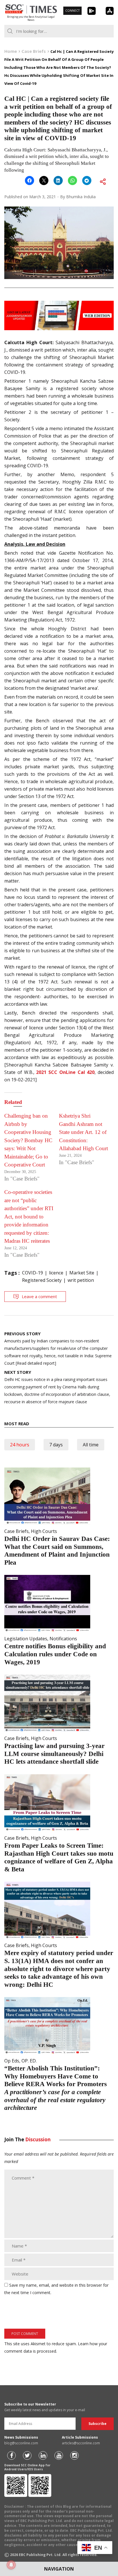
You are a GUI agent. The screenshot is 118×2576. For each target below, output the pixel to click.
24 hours (20, 1445)
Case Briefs (16, 1531)
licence (56, 1273)
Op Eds (12, 2061)
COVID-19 (33, 1273)
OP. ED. (29, 2061)
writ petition (81, 1280)
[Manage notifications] (11, 2565)
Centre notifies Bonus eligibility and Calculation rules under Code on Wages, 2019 (55, 1654)
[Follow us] (11, 2455)
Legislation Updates (26, 1639)
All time (91, 1445)
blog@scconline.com (21, 2443)
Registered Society (42, 1280)
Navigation (59, 2569)
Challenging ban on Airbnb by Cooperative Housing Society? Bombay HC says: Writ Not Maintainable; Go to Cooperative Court (28, 1140)
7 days (56, 1445)
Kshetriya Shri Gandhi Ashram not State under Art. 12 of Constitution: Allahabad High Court (83, 1132)
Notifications (63, 1639)
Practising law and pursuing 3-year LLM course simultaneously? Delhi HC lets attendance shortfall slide (54, 1754)
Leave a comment (39, 1296)
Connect (72, 11)
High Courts (44, 1531)
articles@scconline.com (81, 2443)
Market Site (82, 1273)
